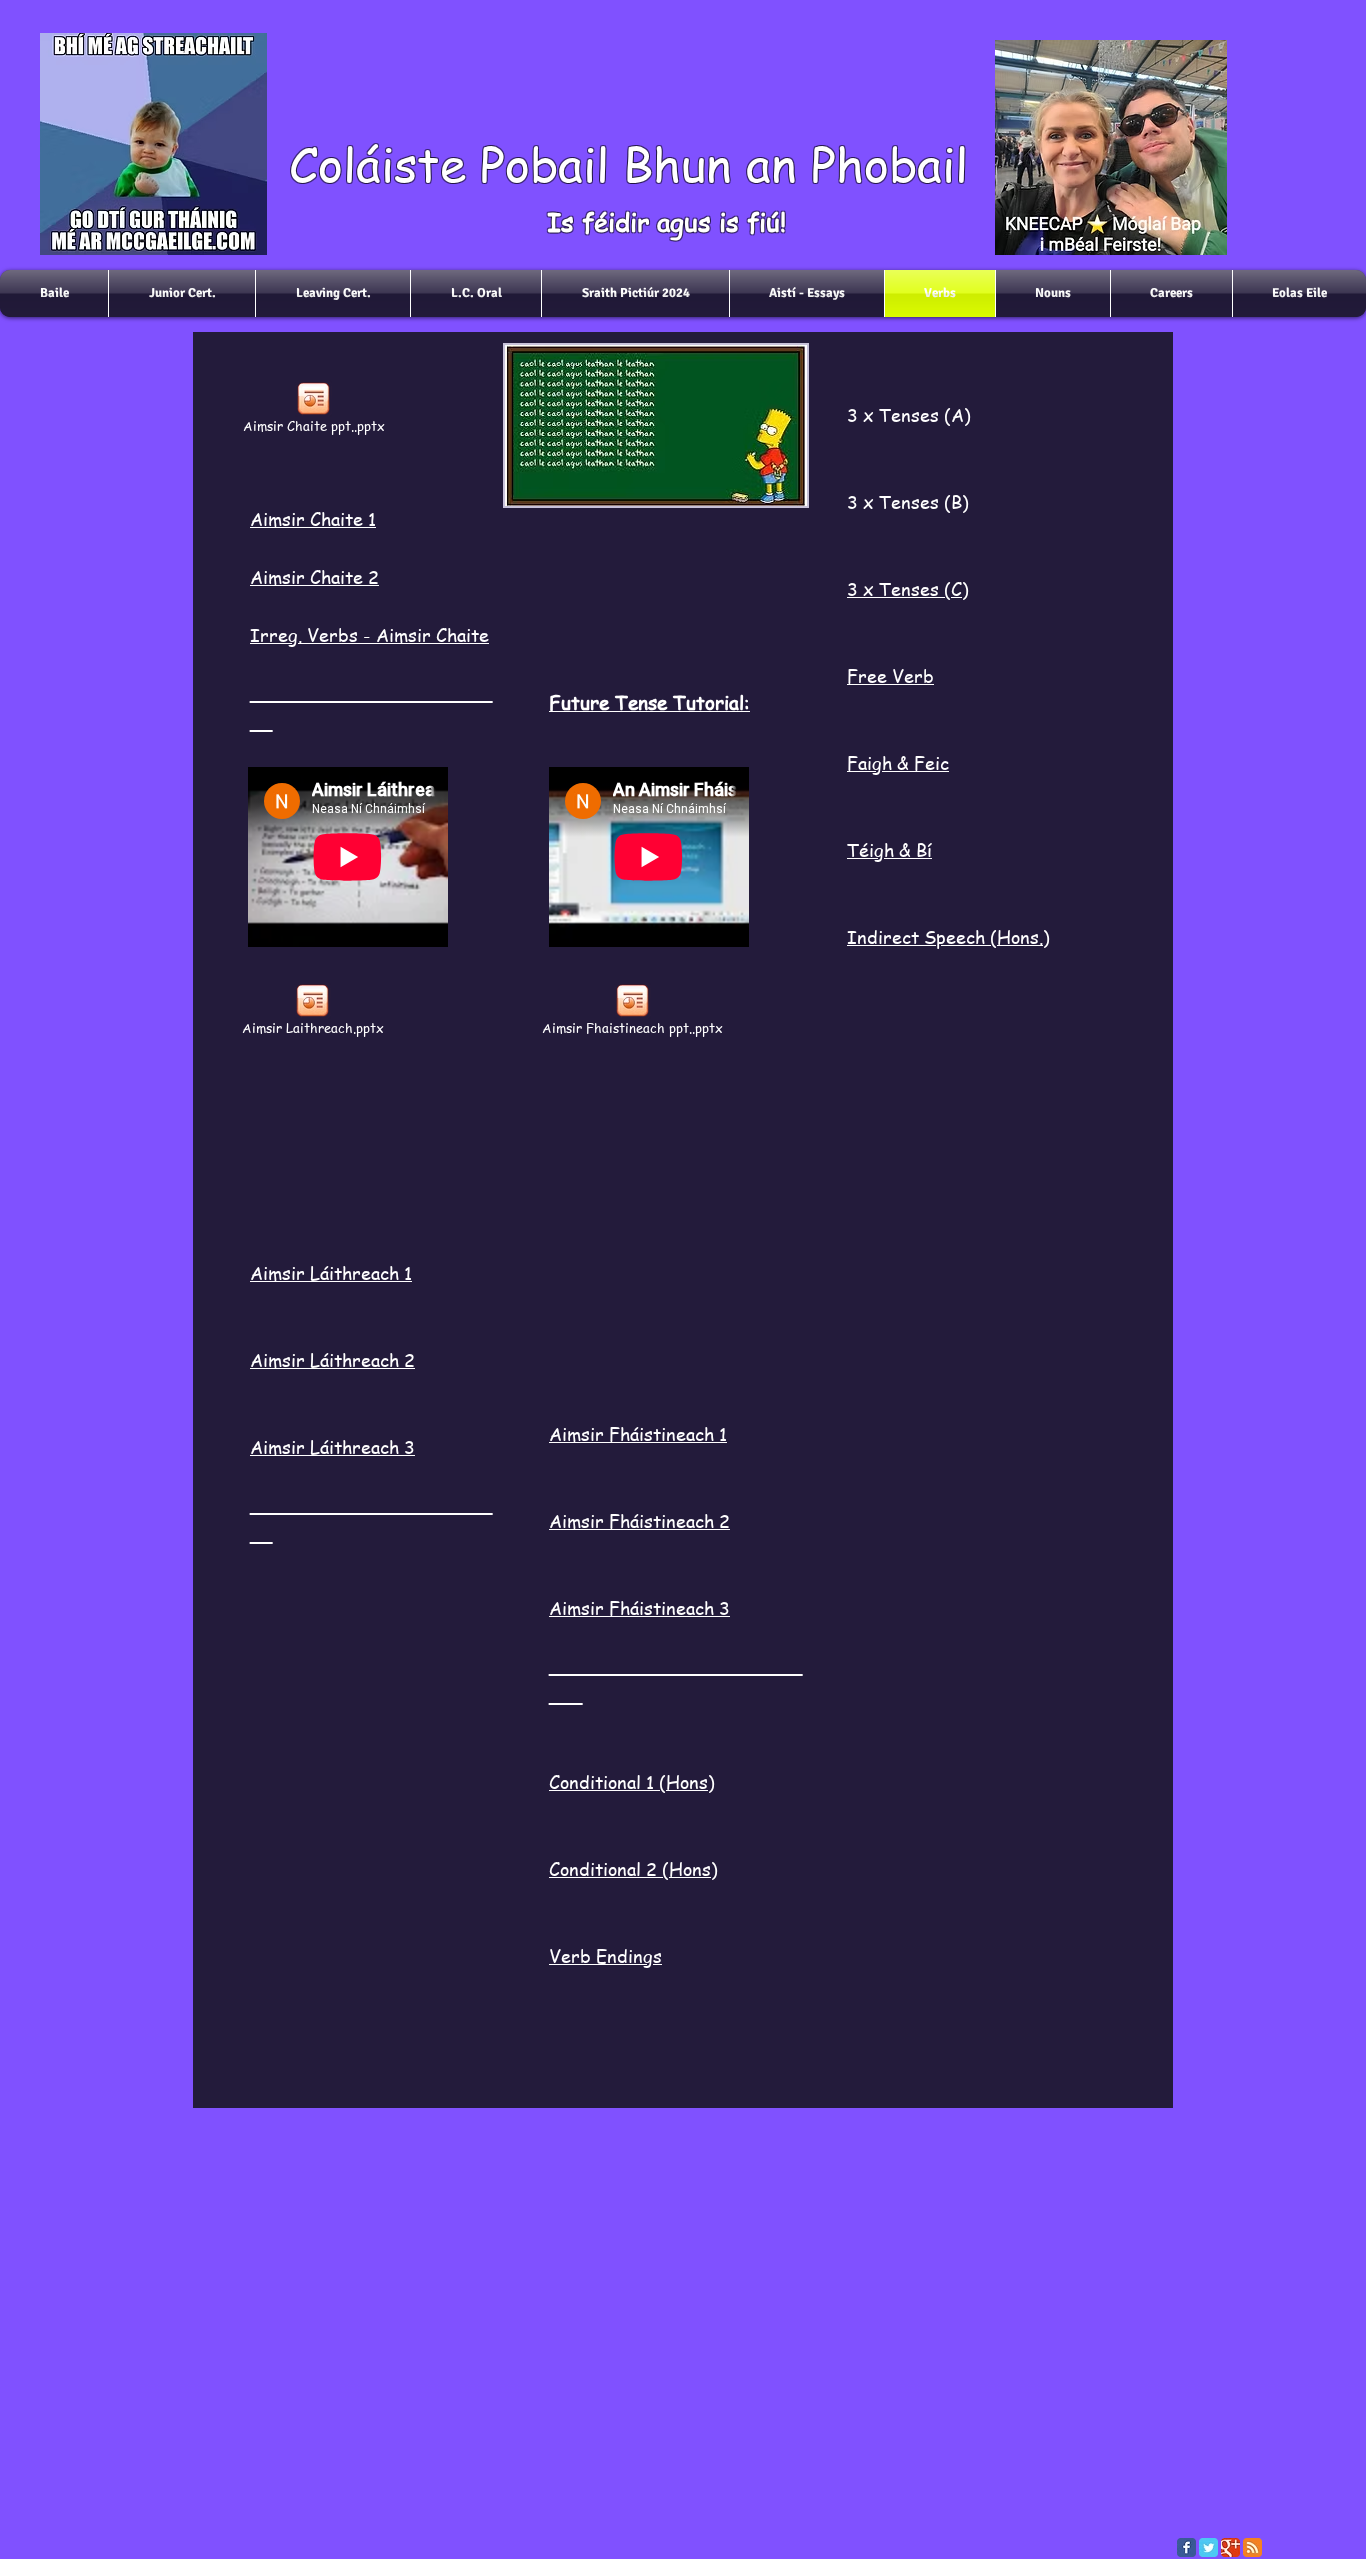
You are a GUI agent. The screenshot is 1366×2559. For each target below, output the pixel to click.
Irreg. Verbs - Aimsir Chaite (369, 634)
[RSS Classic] (1252, 2547)
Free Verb (890, 675)
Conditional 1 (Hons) (632, 1781)
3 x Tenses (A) (909, 414)
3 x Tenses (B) (908, 501)
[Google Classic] (1230, 2547)
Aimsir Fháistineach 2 (639, 1520)
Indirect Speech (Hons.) (948, 936)
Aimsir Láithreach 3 (332, 1446)
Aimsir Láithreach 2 (332, 1359)
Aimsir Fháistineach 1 (638, 1433)
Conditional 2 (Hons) (633, 1868)
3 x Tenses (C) (908, 588)
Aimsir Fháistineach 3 (639, 1607)
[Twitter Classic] (1208, 2547)
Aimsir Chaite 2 (314, 576)
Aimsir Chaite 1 (313, 518)
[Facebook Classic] (1186, 2547)
